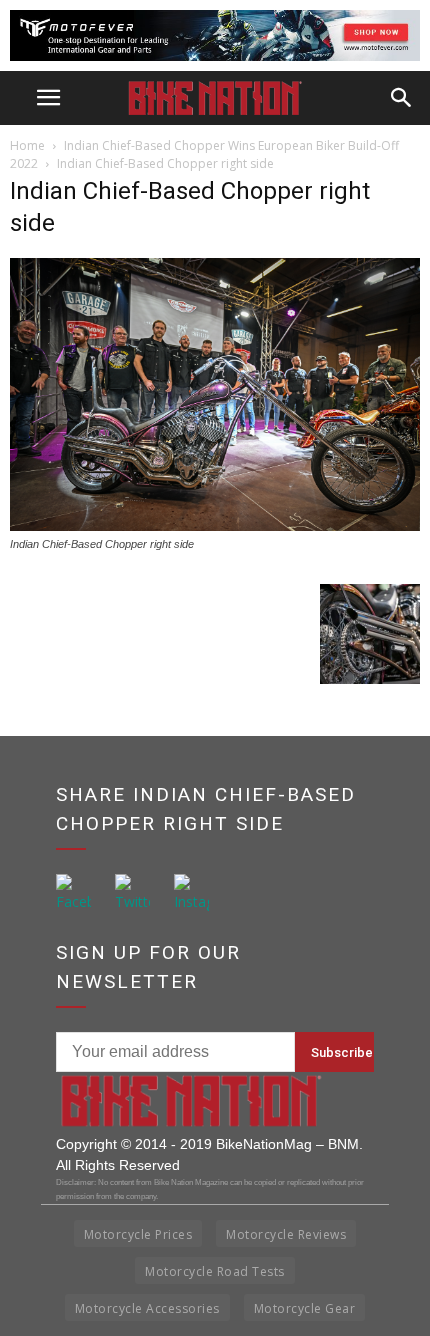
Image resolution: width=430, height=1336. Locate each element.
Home (27, 145)
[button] (402, 98)
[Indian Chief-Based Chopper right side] (215, 525)
